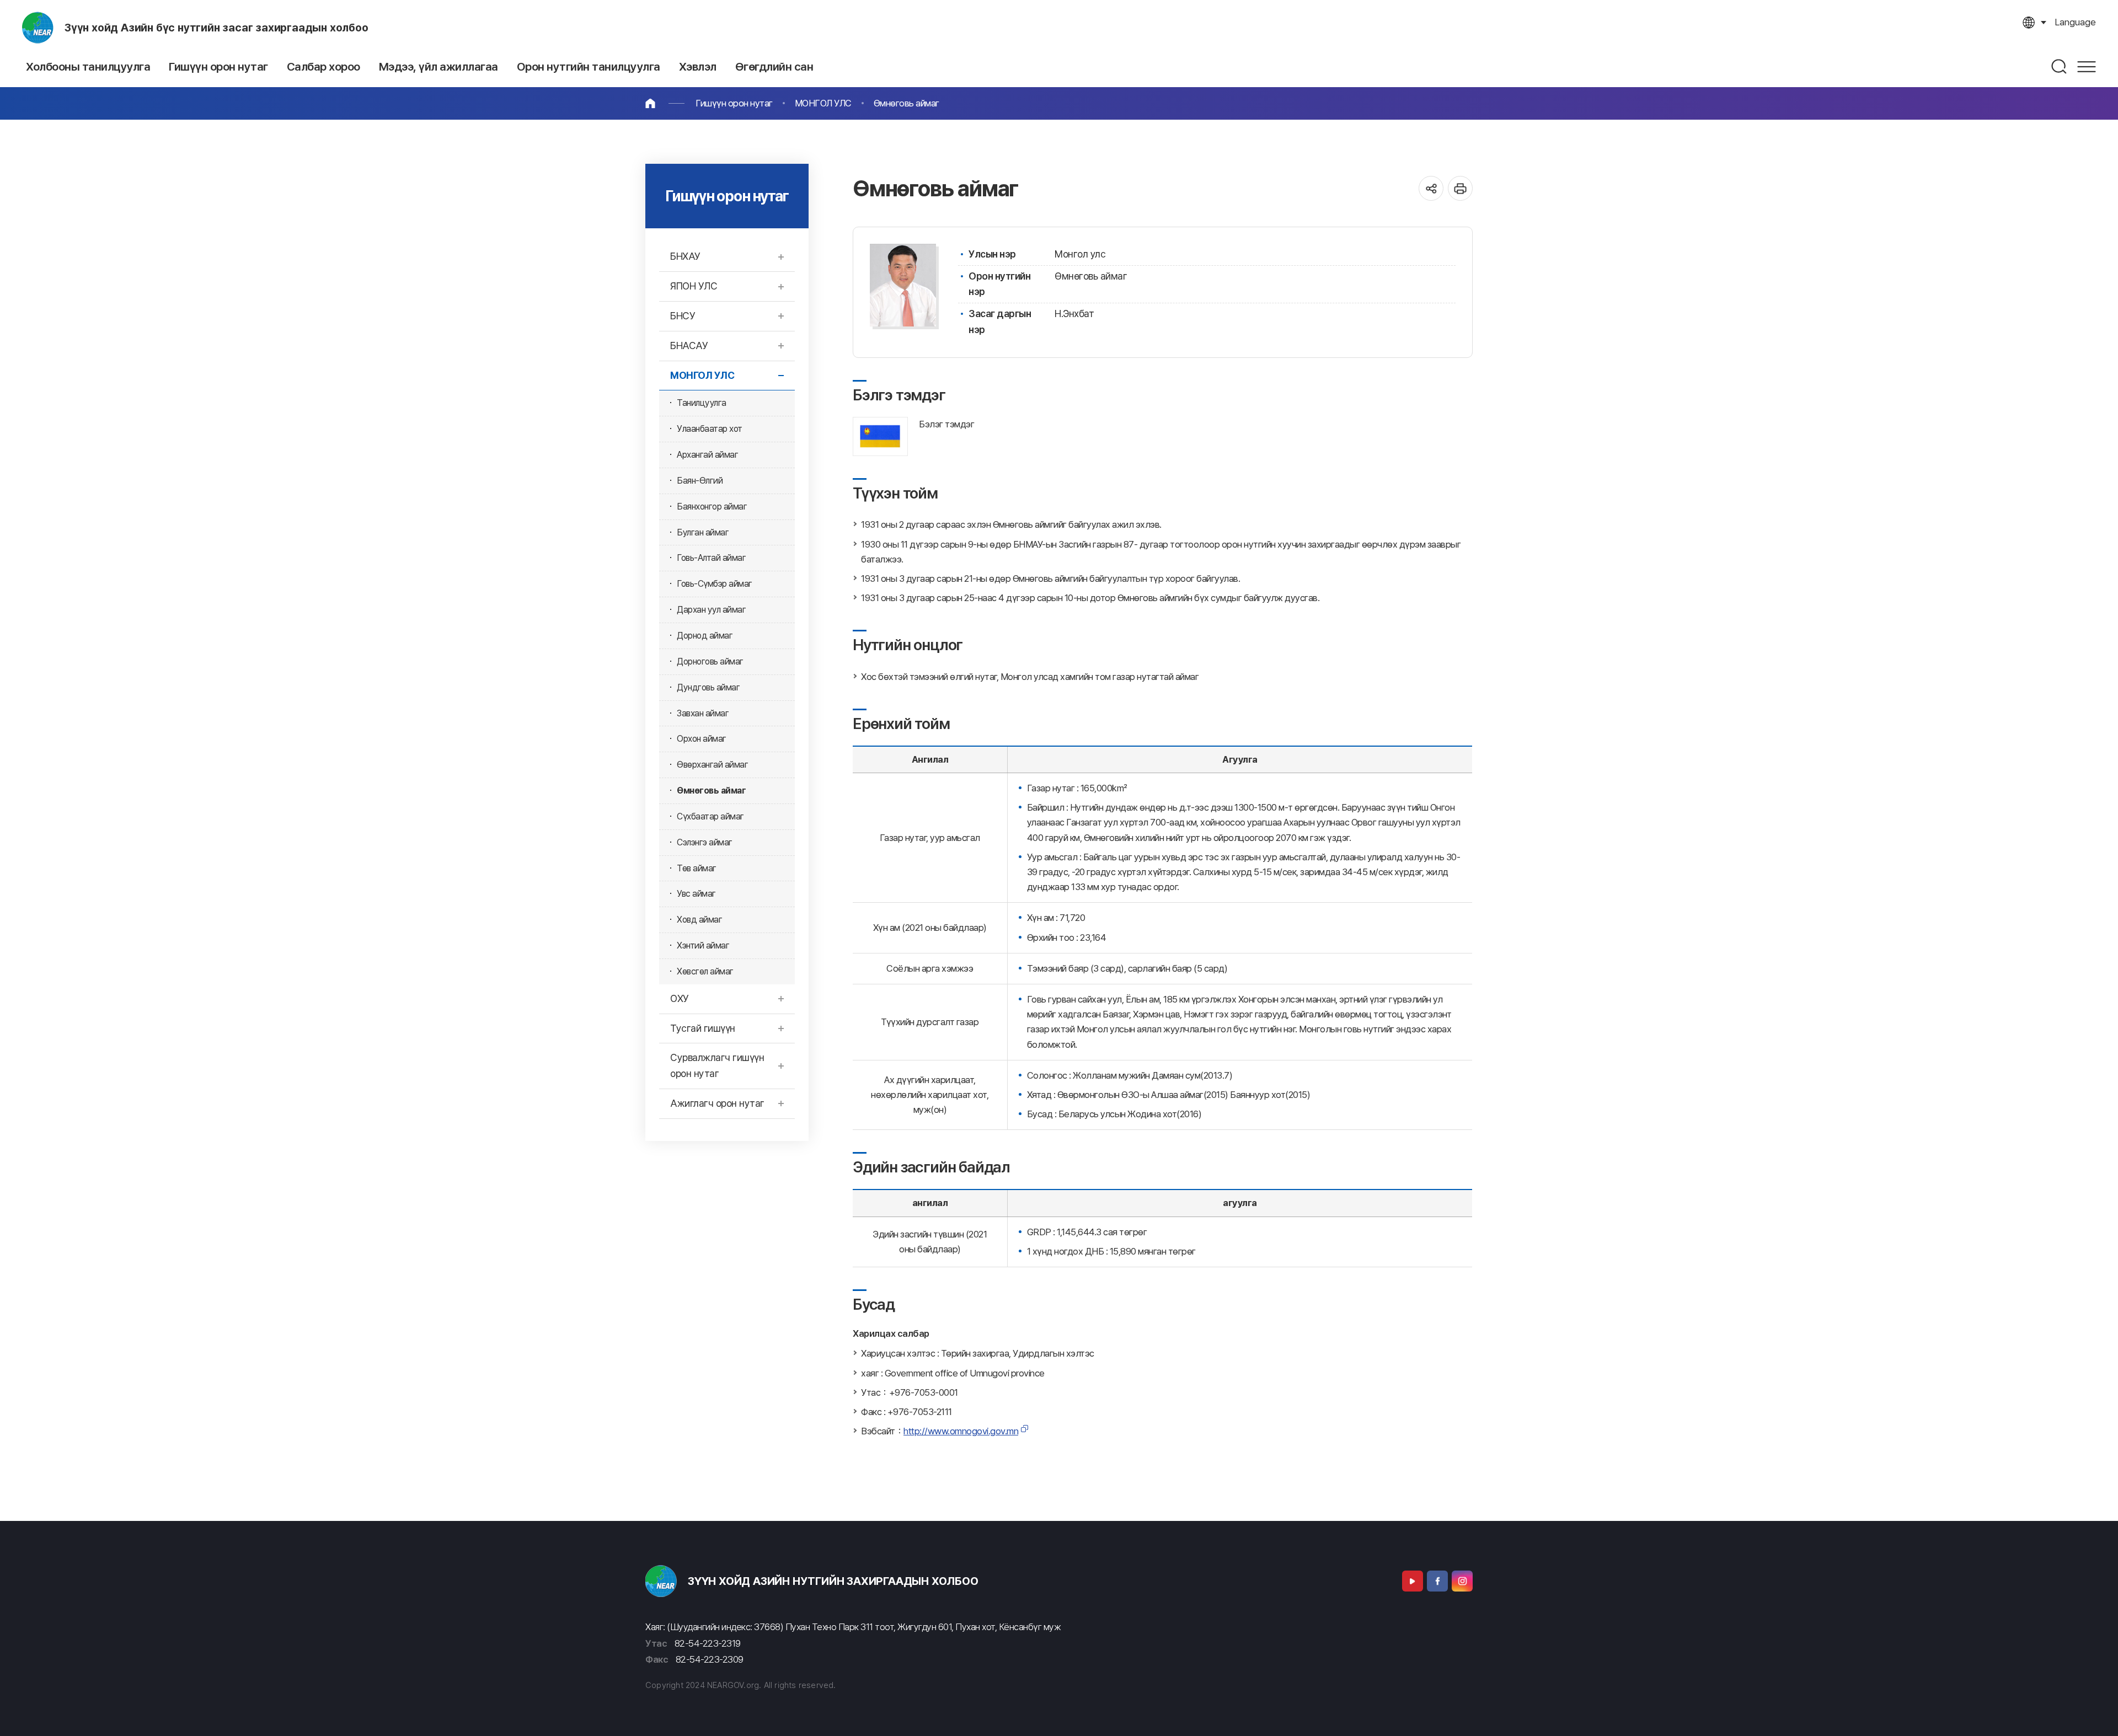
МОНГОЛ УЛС (823, 103)
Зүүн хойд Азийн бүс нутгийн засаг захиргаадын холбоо (216, 28)
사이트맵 (2087, 66)
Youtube (1413, 1581)
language (2075, 22)
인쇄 (1460, 188)
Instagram (1462, 1581)
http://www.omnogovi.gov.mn (961, 1431)
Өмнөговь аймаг (906, 103)
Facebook (1437, 1581)
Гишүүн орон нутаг (734, 103)
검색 (2060, 66)
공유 (1431, 188)
